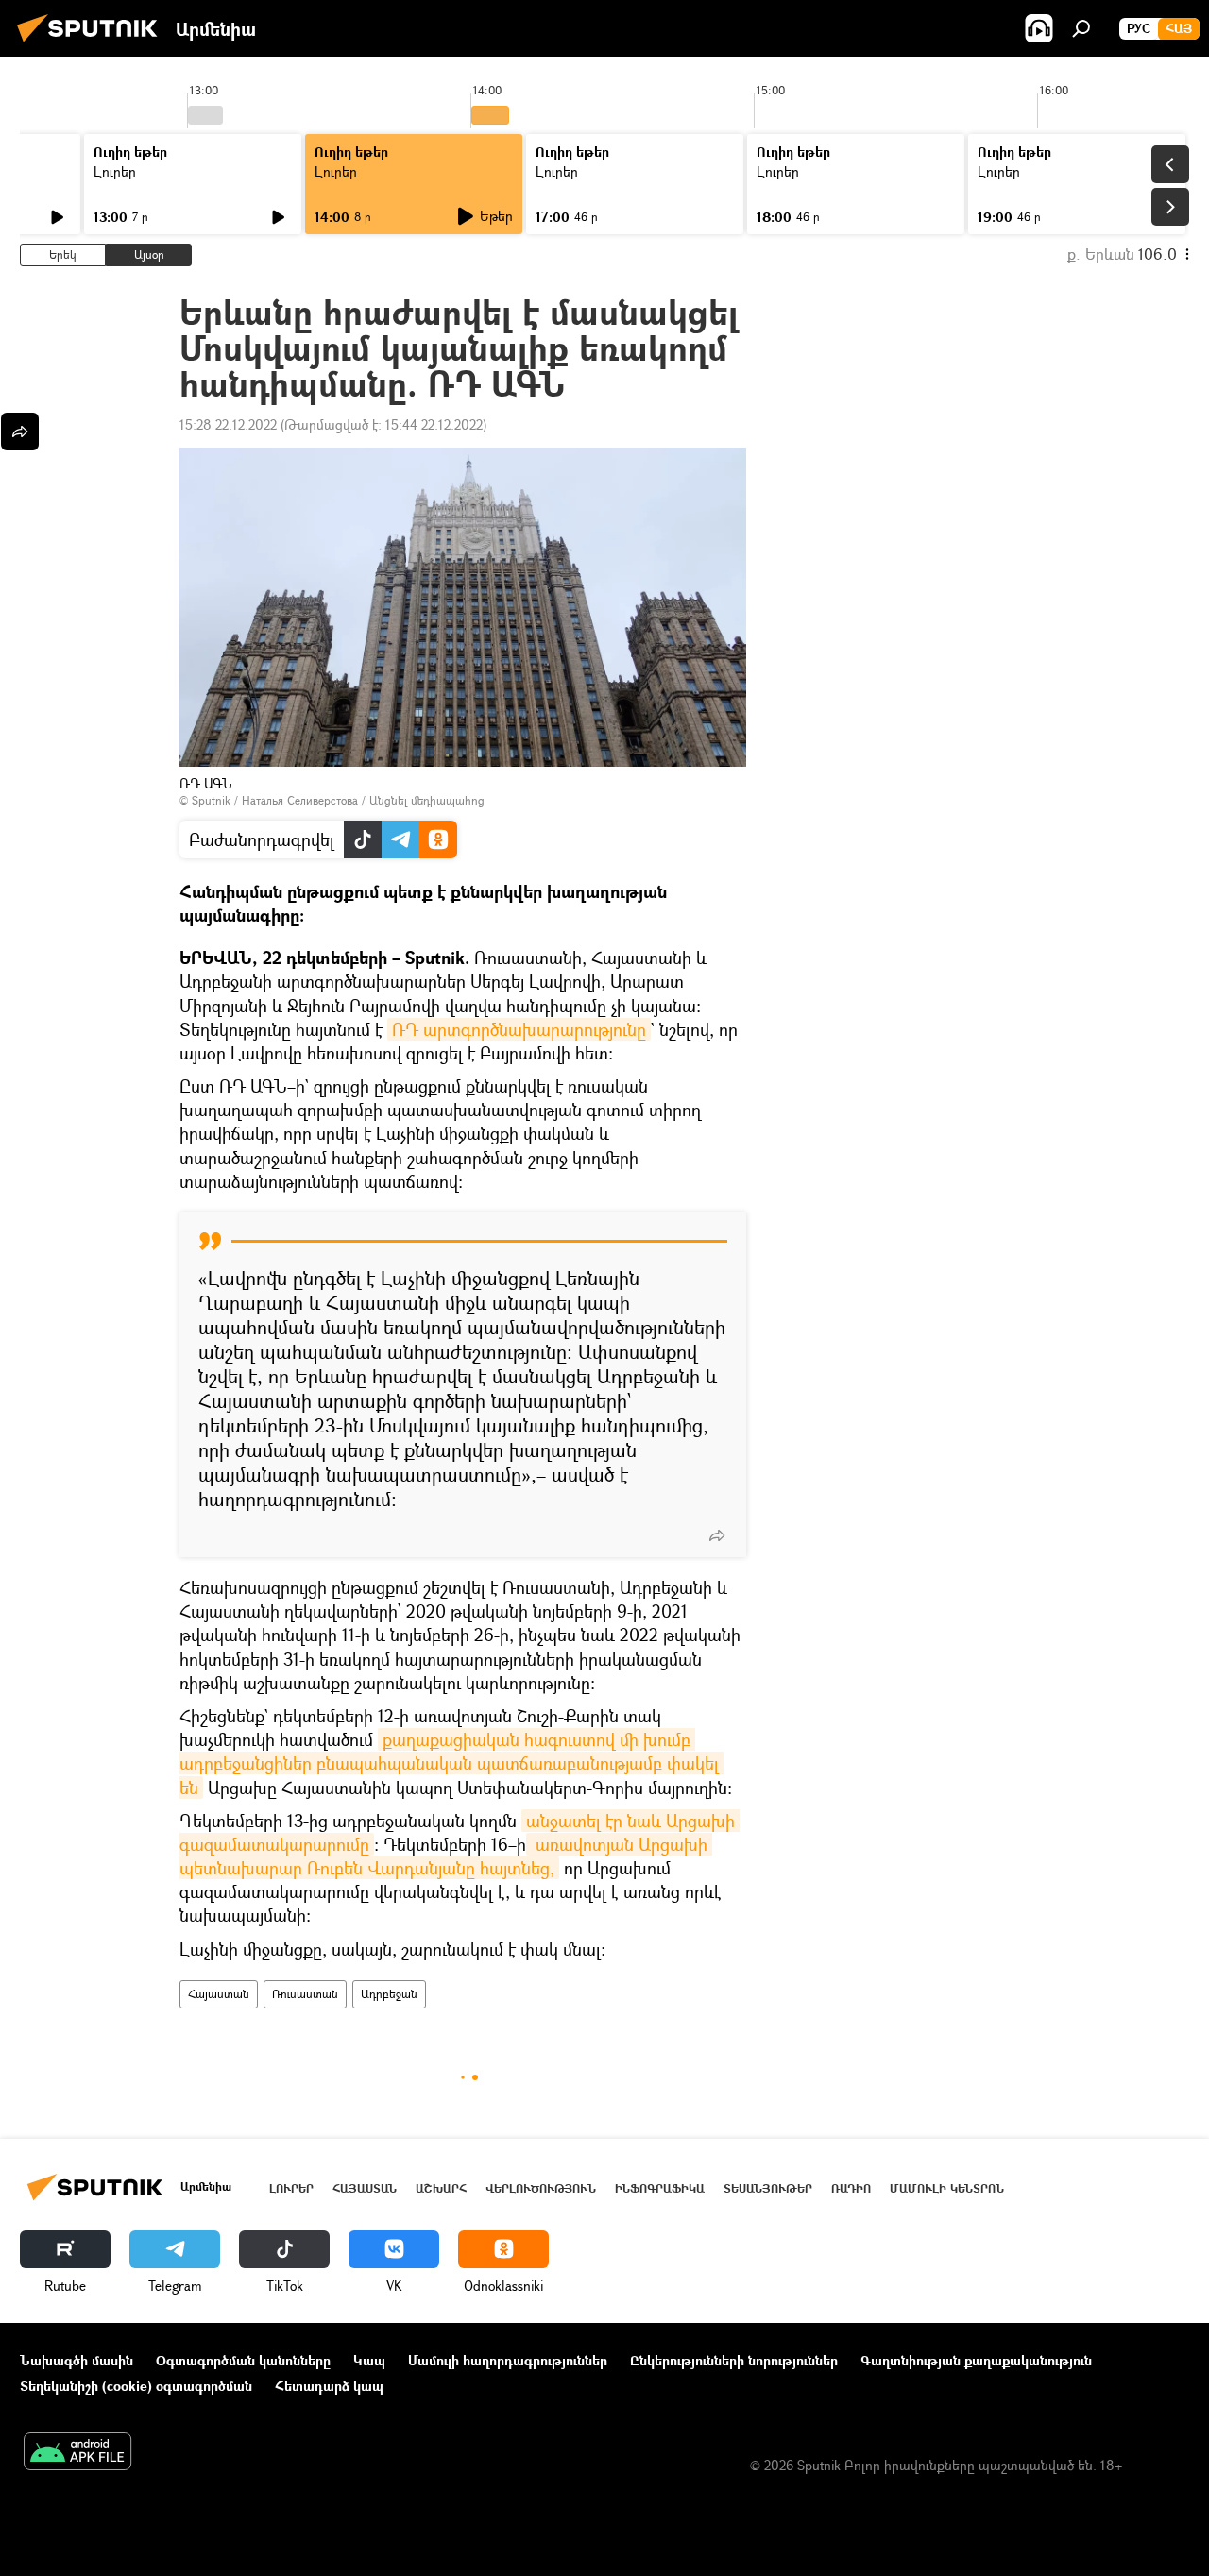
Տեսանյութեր (768, 2188)
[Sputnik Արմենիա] (93, 44)
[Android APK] (77, 2453)
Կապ (369, 2360)
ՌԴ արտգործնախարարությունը (519, 1029)
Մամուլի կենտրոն (947, 2188)
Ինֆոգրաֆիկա (660, 2188)
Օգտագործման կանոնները (243, 2360)
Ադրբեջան (389, 1994)
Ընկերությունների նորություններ (734, 2360)
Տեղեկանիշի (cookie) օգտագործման (136, 2386)
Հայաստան (219, 1994)
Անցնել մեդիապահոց (427, 800)
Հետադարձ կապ (329, 2386)
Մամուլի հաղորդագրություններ (508, 2360)
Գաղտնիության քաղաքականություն (976, 2360)
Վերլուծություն (541, 2188)
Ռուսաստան (305, 1994)
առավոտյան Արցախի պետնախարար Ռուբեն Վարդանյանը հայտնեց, (446, 1856)
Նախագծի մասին (77, 2360)
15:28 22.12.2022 (228, 424)
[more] (717, 1535)
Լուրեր (115, 171)
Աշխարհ (441, 2188)
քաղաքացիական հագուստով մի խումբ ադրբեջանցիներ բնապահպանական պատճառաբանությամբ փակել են (451, 1763)
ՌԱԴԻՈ (851, 2188)
